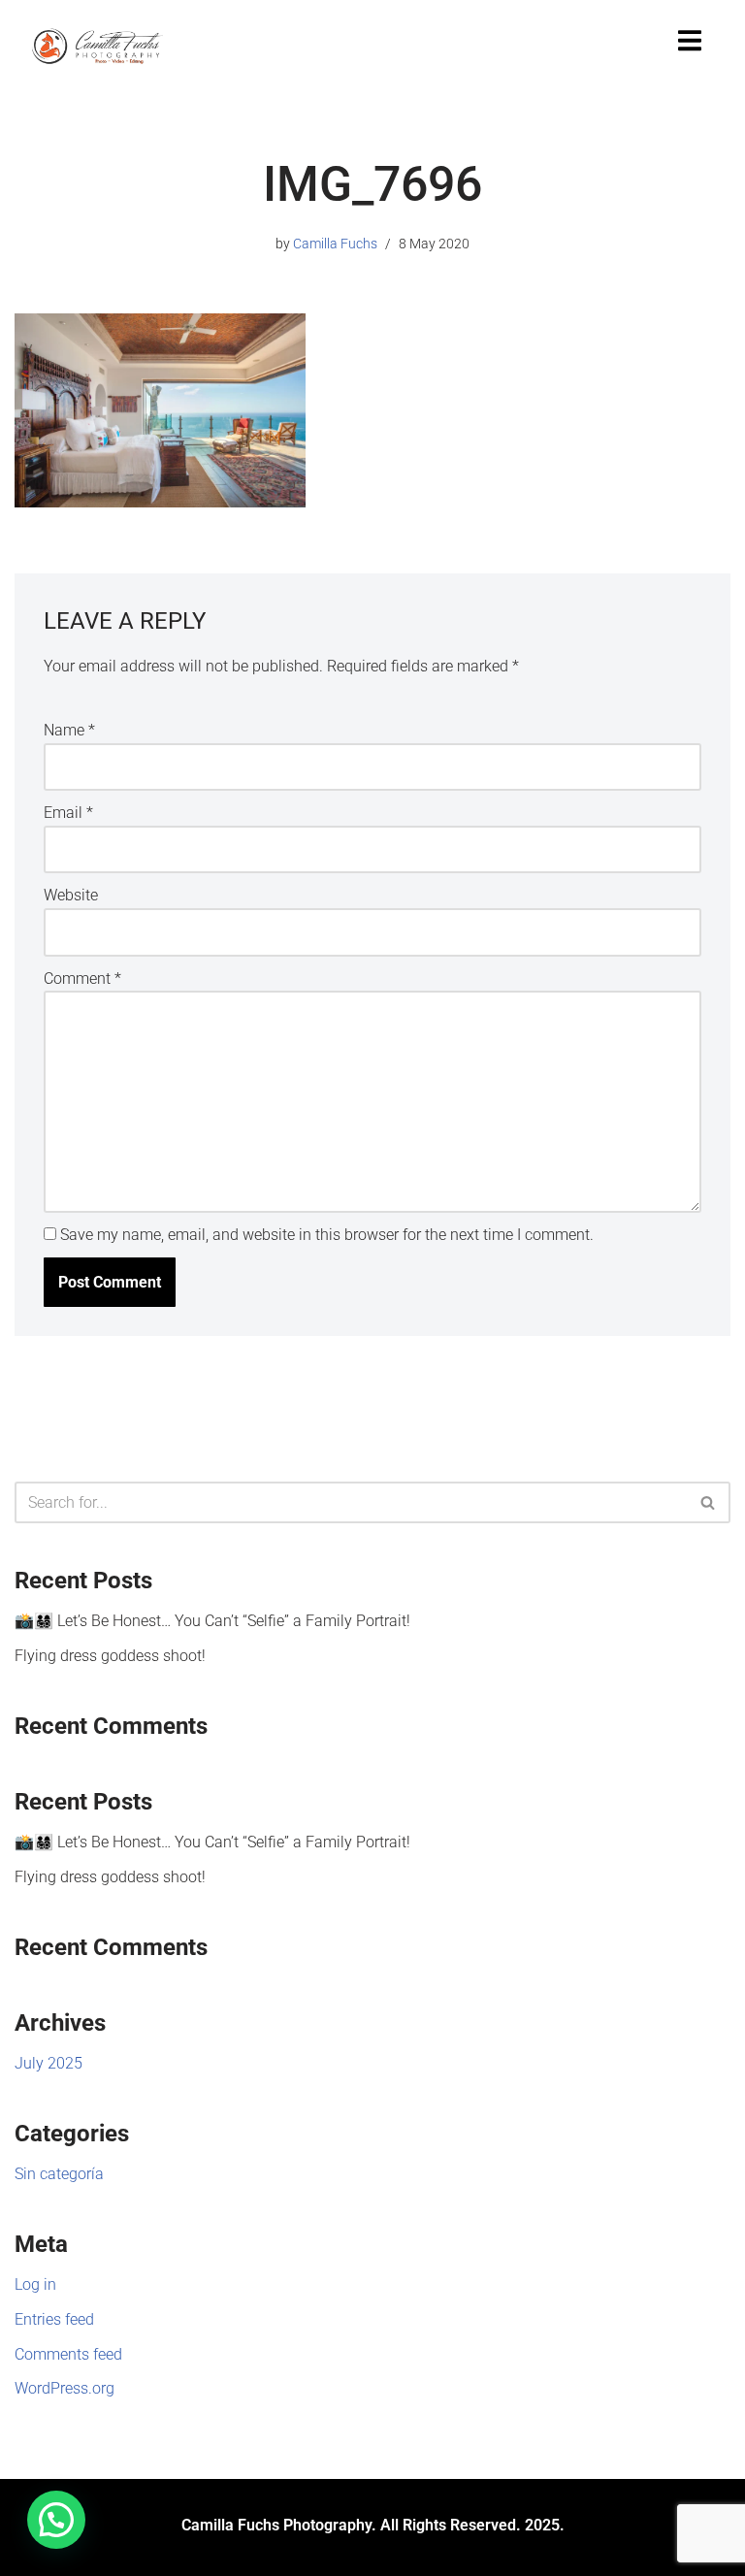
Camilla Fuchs (335, 244)
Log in (35, 2284)
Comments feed (68, 2354)
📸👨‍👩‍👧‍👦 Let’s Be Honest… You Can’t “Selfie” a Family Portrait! (212, 1621)
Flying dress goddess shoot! (110, 1656)
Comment (82, 978)
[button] (56, 2520)
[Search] (709, 1502)
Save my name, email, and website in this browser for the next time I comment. (327, 1235)
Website (71, 895)
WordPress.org (65, 2388)
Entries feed (54, 2319)
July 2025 (49, 2063)
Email (68, 813)
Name (69, 730)
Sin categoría (59, 2174)
